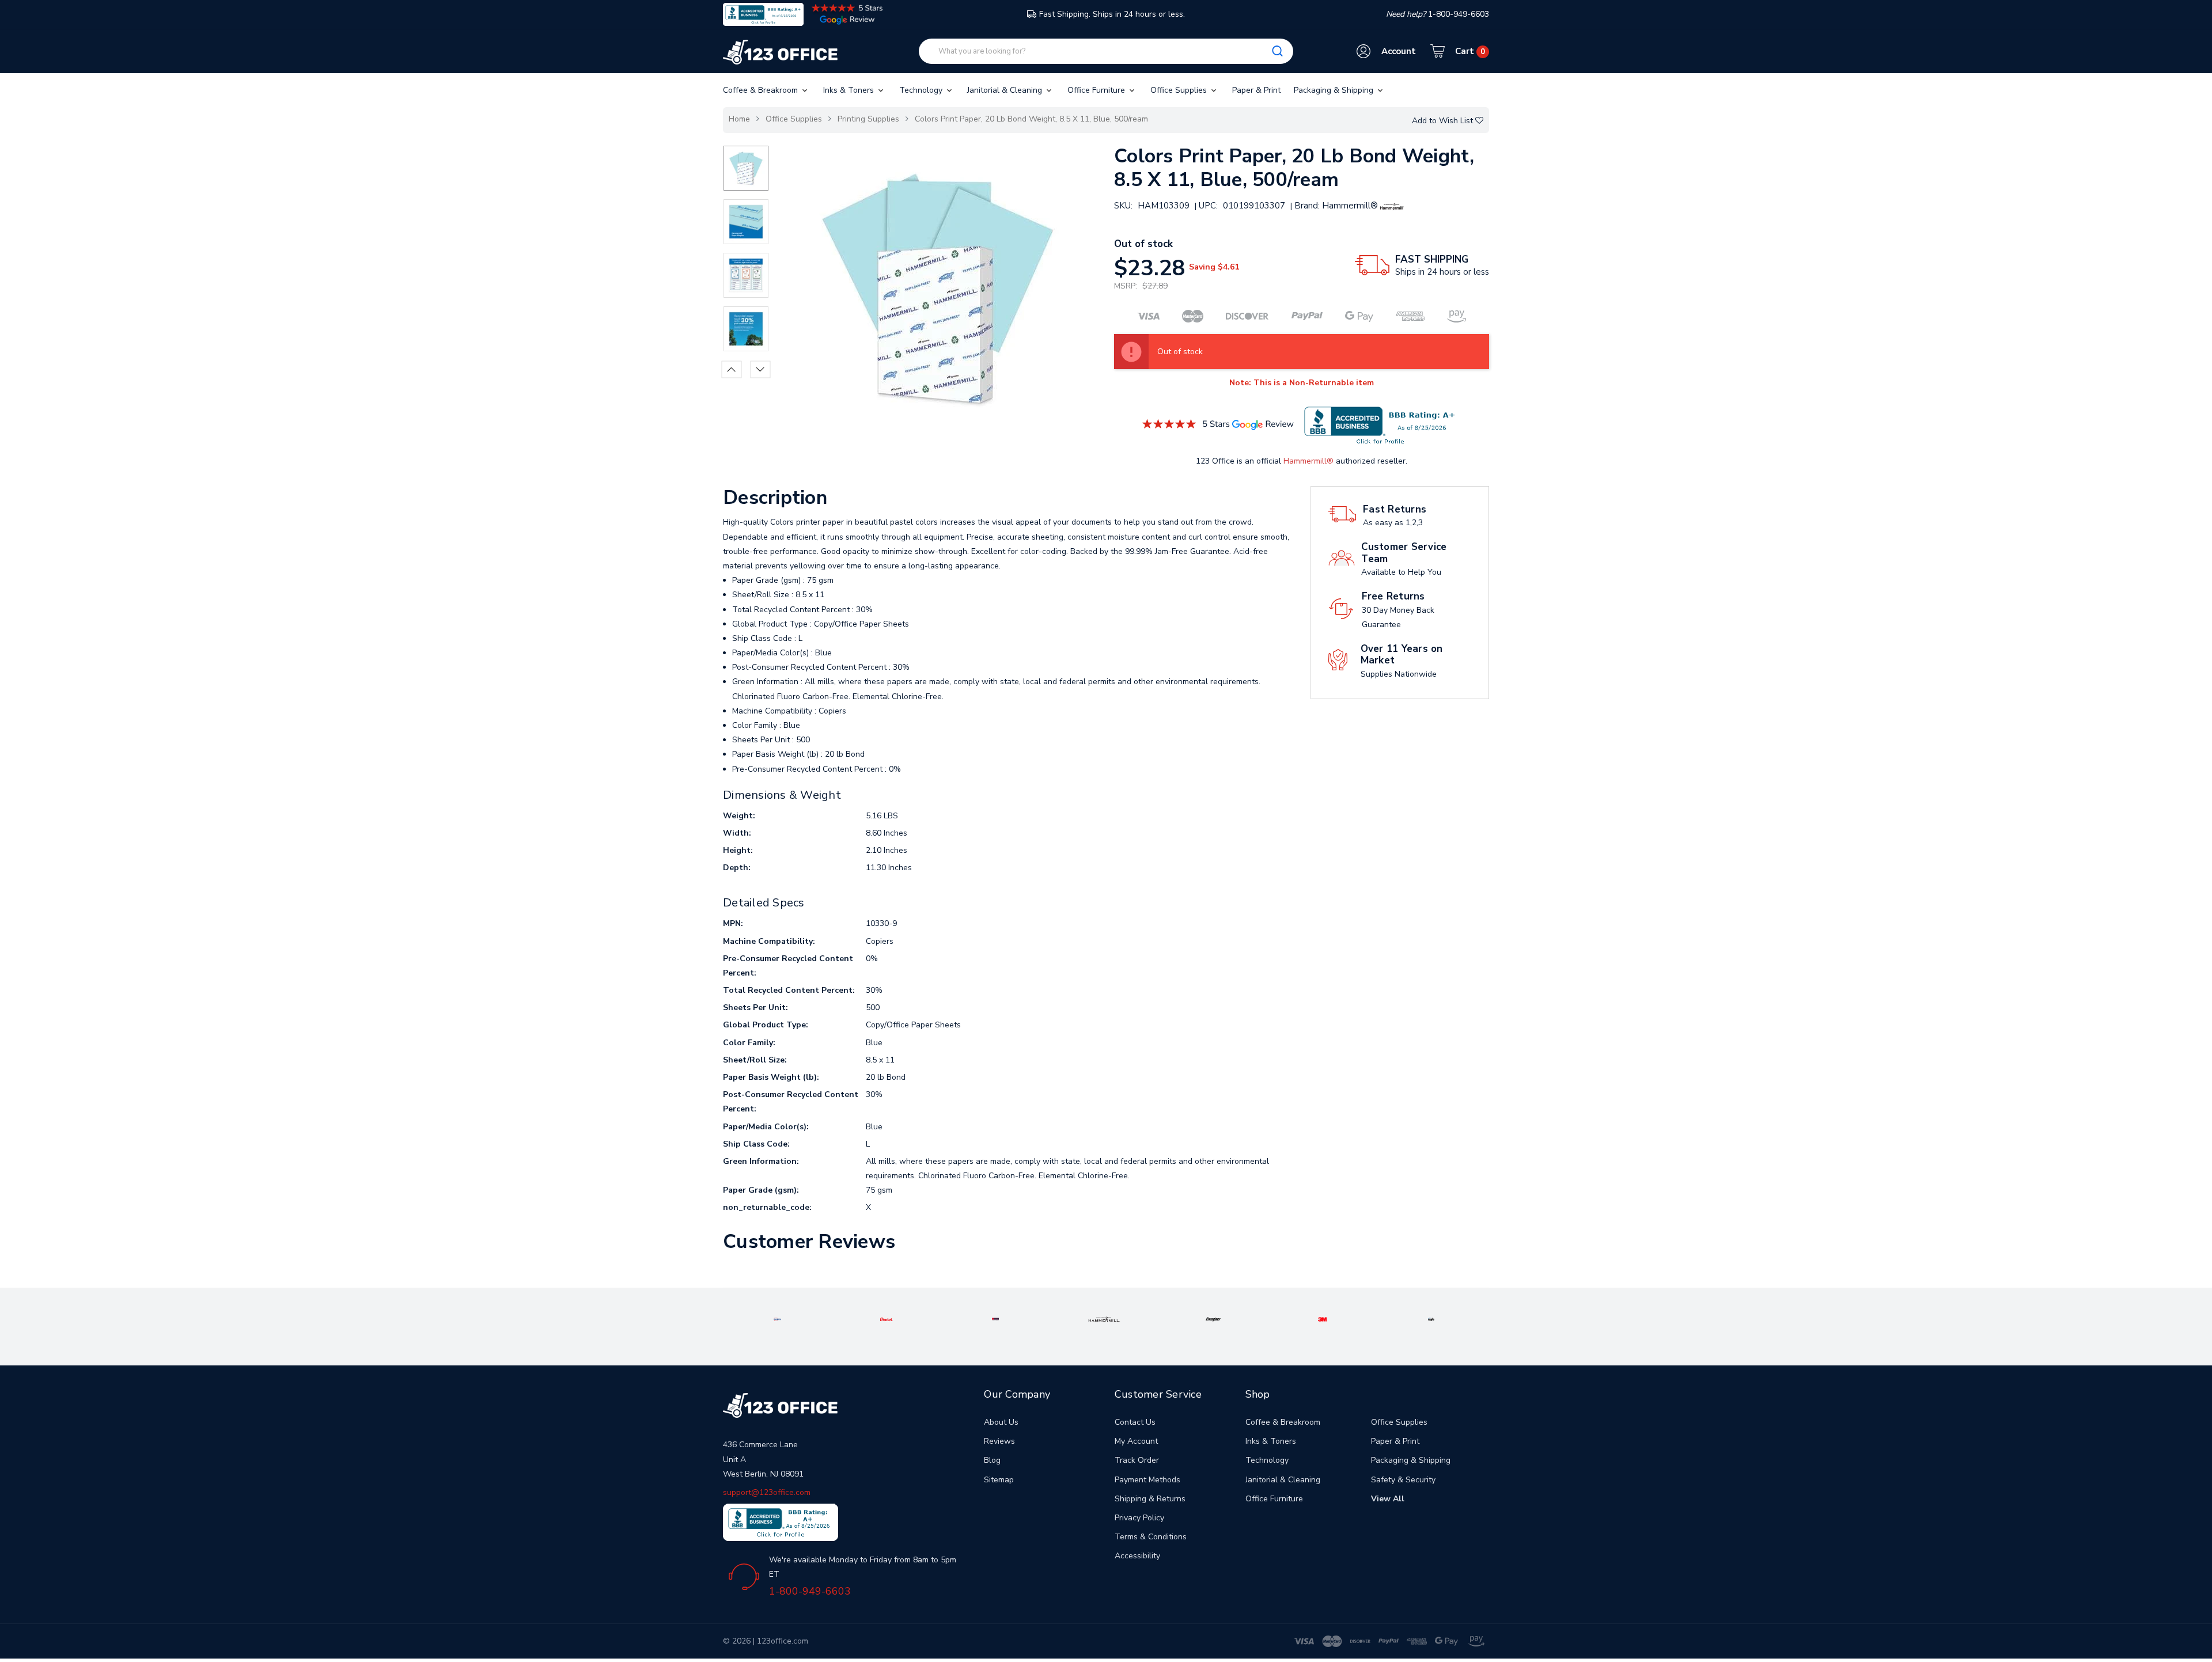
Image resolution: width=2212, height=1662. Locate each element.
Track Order (1137, 1460)
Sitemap (999, 1480)
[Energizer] (1213, 1318)
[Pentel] (887, 1318)
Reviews (999, 1441)
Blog (992, 1460)
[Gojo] (1431, 1318)
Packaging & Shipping (1335, 90)
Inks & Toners (850, 90)
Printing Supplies (868, 119)
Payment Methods (1147, 1480)
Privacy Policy (1139, 1518)
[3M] (1322, 1318)
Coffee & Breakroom (762, 90)
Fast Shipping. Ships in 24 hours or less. (1112, 14)
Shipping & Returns (1150, 1499)
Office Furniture (1097, 90)
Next (761, 369)
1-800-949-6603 (810, 1591)
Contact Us (1135, 1422)
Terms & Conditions (1151, 1537)
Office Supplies (1180, 90)
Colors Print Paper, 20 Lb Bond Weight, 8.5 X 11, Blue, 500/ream (1031, 119)
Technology (922, 90)
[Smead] (996, 1318)
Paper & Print (1256, 90)
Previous (732, 369)
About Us (1001, 1422)
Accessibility (1137, 1556)
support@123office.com (767, 1492)
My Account (1136, 1441)
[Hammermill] (1104, 1318)
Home (739, 119)
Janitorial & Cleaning (1006, 90)
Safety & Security (1403, 1480)
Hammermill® (1308, 461)
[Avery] (777, 1318)
